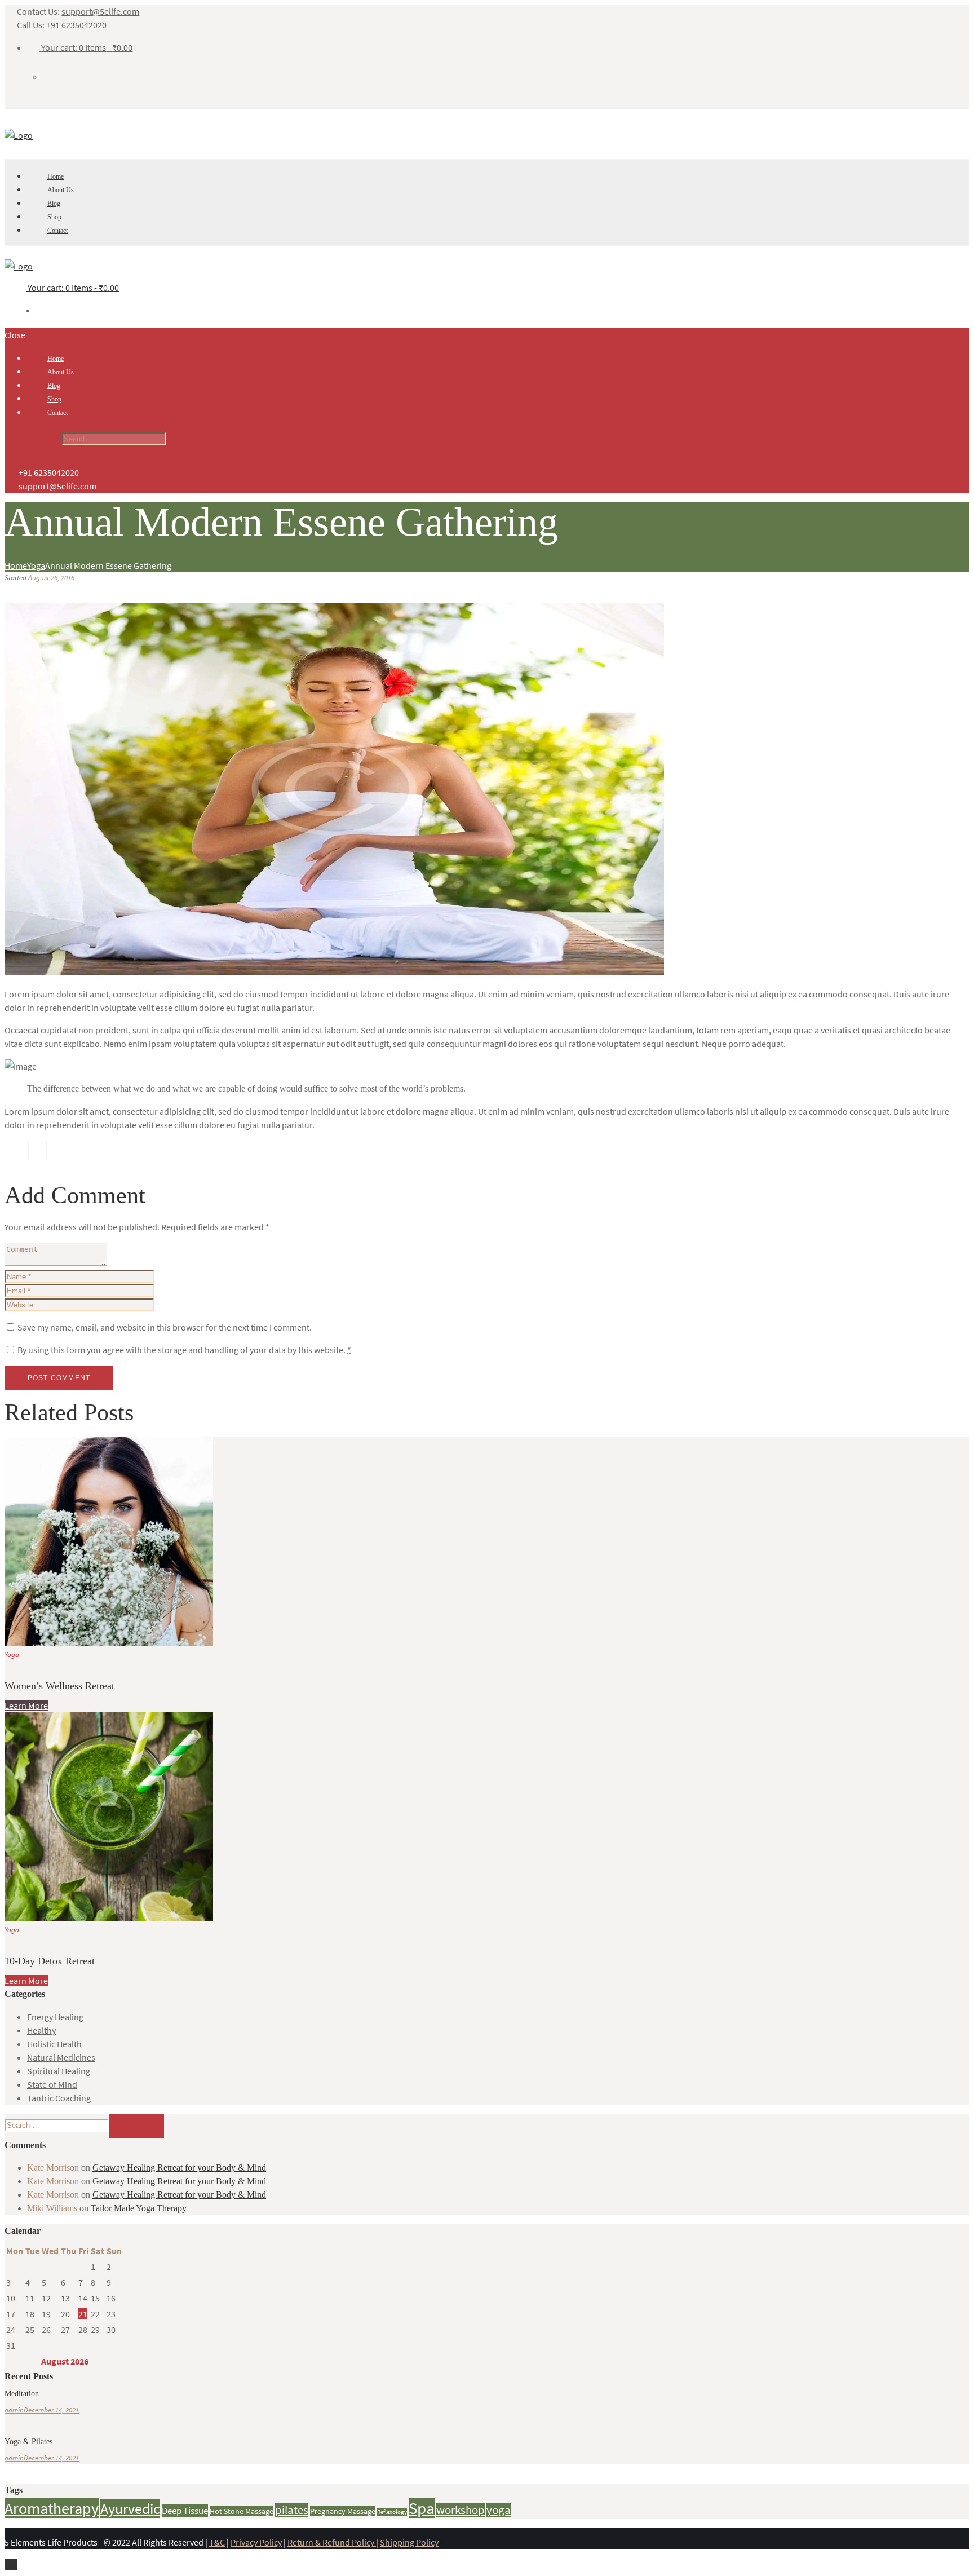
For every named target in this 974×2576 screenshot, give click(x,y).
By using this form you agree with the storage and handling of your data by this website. (184, 1350)
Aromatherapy (52, 2508)
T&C (217, 2542)
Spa (422, 2508)
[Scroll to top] (11, 2565)
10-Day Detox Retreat (50, 1961)
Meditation (22, 2394)
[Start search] (32, 440)
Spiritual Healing (59, 2071)
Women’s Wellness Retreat (59, 1686)
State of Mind (52, 2084)
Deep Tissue (185, 2511)
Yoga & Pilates (28, 2442)
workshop (461, 2510)
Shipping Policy (409, 2542)
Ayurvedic (130, 2509)
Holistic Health (54, 2044)
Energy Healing (55, 2017)
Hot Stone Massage (242, 2511)
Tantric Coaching (59, 2098)
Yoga (36, 565)
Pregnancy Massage (343, 2511)
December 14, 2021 (51, 2410)
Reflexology (392, 2512)
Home (16, 565)
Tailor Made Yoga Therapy (139, 2208)
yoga (499, 2510)
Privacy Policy (256, 2542)
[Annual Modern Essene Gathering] (334, 971)
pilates (292, 2510)
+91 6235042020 (76, 25)
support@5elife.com (100, 11)
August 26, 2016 (51, 578)
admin (14, 2410)
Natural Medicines (61, 2057)
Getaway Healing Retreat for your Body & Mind (179, 2168)
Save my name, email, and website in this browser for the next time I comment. (165, 1327)
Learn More (26, 1705)
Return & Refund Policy (332, 2542)
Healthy (41, 2030)
